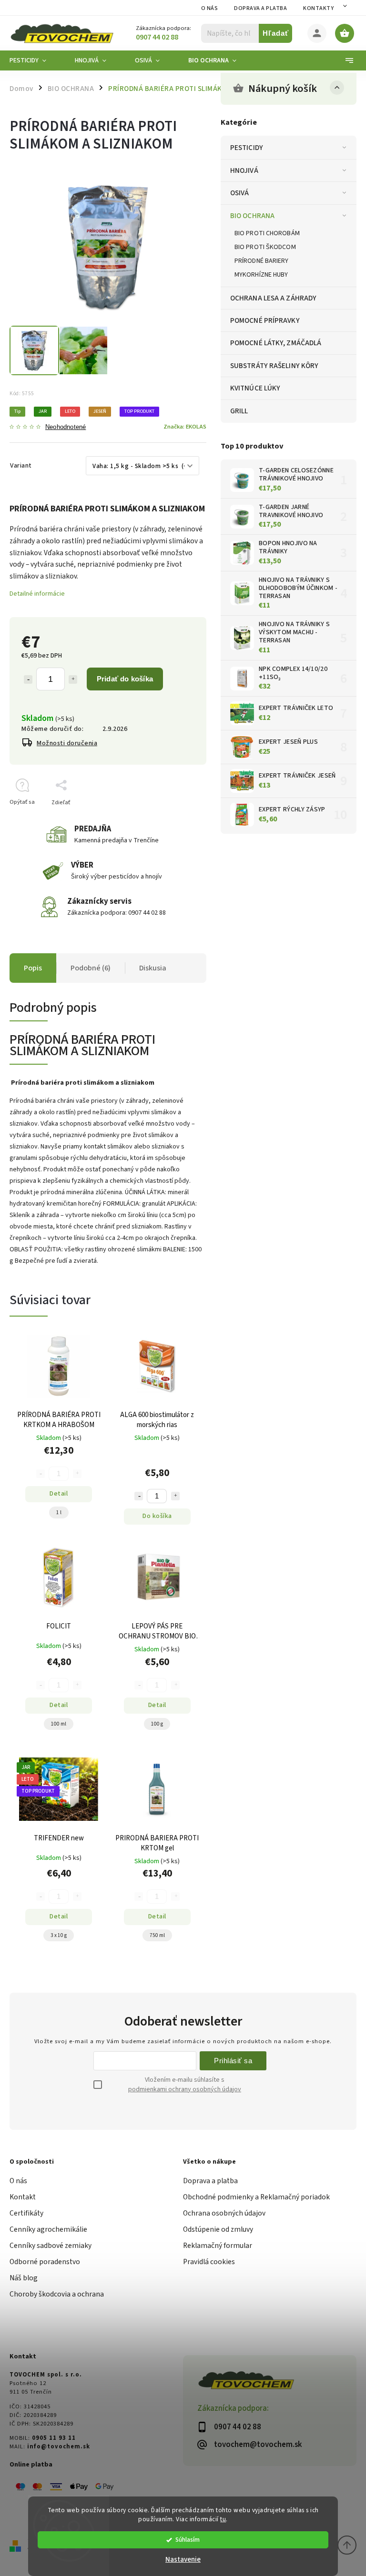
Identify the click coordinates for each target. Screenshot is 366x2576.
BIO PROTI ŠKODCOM (265, 247)
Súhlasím (188, 2540)
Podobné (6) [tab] (91, 968)
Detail (59, 1494)
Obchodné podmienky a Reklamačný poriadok (256, 2197)
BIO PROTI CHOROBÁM (267, 233)
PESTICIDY (247, 148)
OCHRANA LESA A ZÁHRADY (273, 298)
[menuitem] (35, 60)
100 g (157, 1724)
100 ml (59, 1724)
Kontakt (23, 2197)
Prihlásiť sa (233, 2061)
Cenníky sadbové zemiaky (51, 2246)
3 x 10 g (59, 1935)
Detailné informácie (37, 594)
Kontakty (318, 8)
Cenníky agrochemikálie (48, 2229)
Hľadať (276, 33)
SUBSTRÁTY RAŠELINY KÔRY (274, 366)
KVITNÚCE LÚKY (255, 388)
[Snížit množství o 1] (139, 1496)
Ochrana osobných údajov (224, 2213)
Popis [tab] (33, 968)
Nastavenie (183, 2560)
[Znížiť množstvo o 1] (28, 679)
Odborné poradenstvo (45, 2262)
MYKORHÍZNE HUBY (261, 275)
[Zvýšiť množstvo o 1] (73, 679)
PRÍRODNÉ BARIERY (262, 261)
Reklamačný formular (218, 2246)
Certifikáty (26, 2213)
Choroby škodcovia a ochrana (57, 2294)
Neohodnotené (66, 427)
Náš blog (24, 2278)
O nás (210, 8)
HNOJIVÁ (244, 170)
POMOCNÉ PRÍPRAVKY (265, 320)
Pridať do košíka (125, 679)
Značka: (185, 427)
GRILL (239, 411)
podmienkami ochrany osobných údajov (185, 2089)
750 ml (157, 1935)
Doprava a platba (260, 8)
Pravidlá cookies (209, 2262)
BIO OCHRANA (252, 216)
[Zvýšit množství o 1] (175, 1496)
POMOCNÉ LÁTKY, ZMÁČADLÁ (276, 343)
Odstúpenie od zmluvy (218, 2229)
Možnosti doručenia (67, 743)
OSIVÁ (240, 193)
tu (223, 2519)
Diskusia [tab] (153, 968)
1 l (59, 1513)
